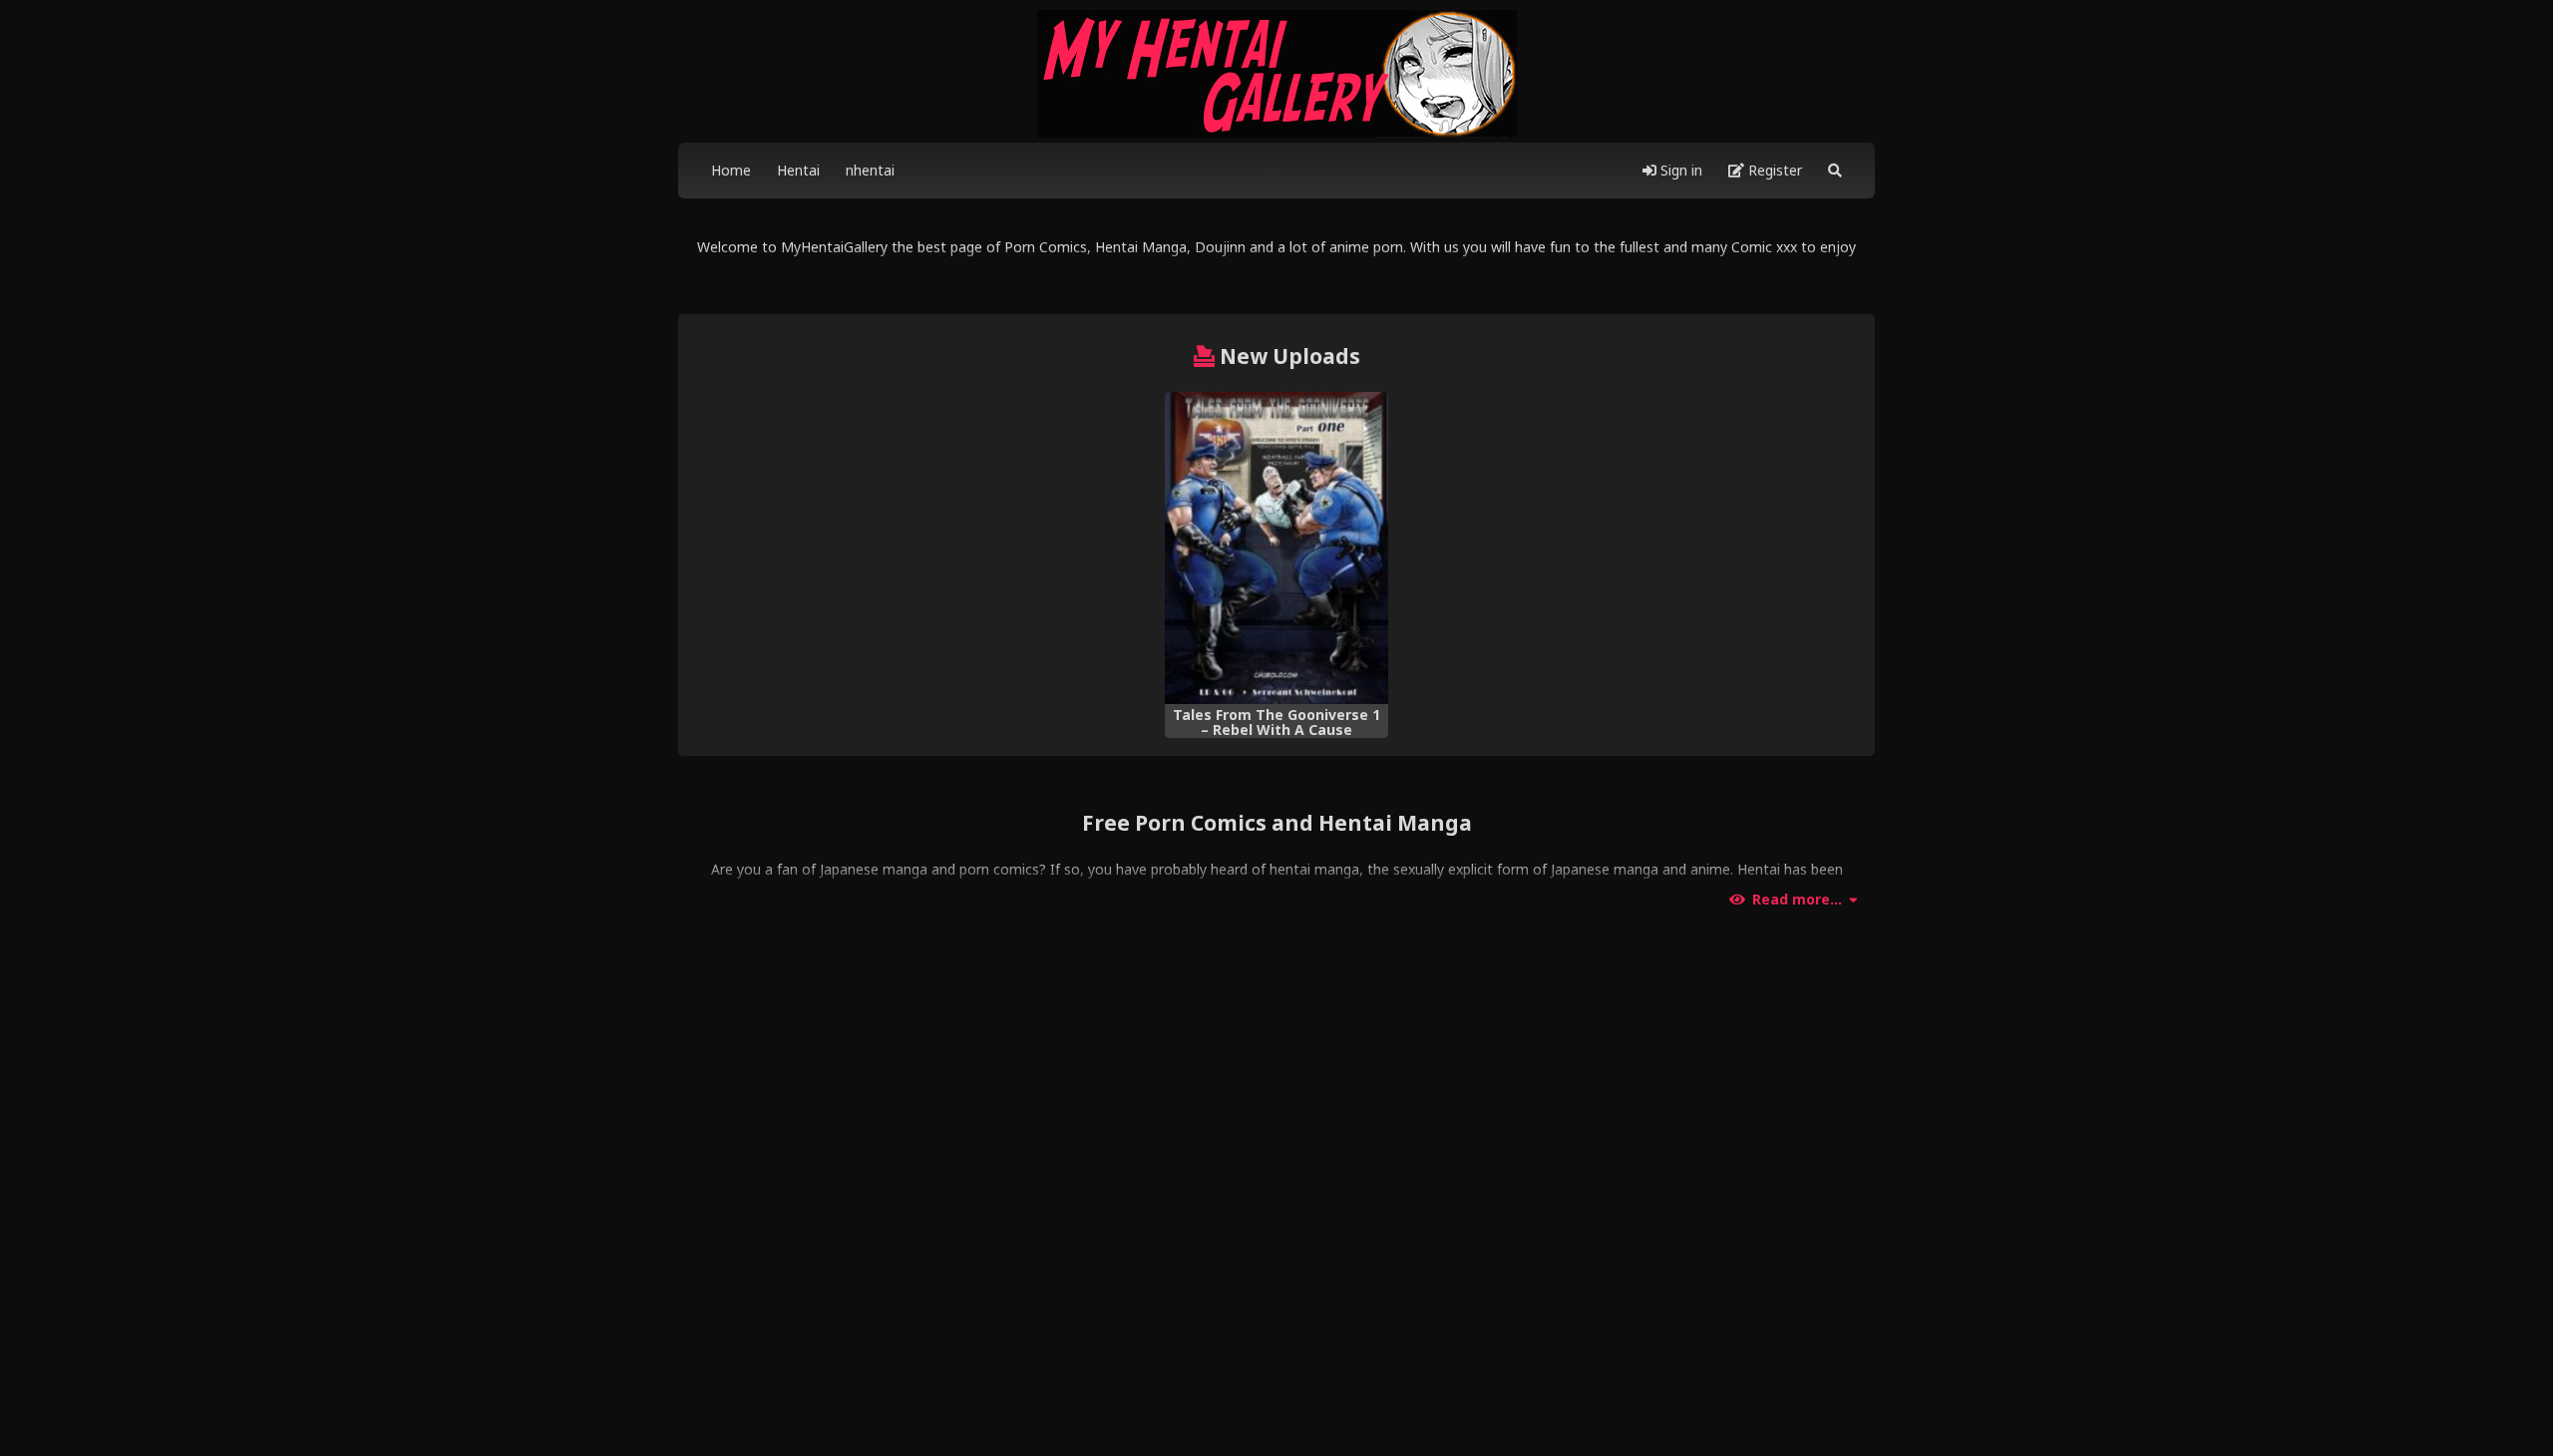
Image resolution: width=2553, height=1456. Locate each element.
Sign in (1679, 170)
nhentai (870, 170)
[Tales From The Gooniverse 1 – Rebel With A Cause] (1276, 548)
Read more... (1797, 900)
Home (731, 170)
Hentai (798, 170)
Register (1773, 170)
